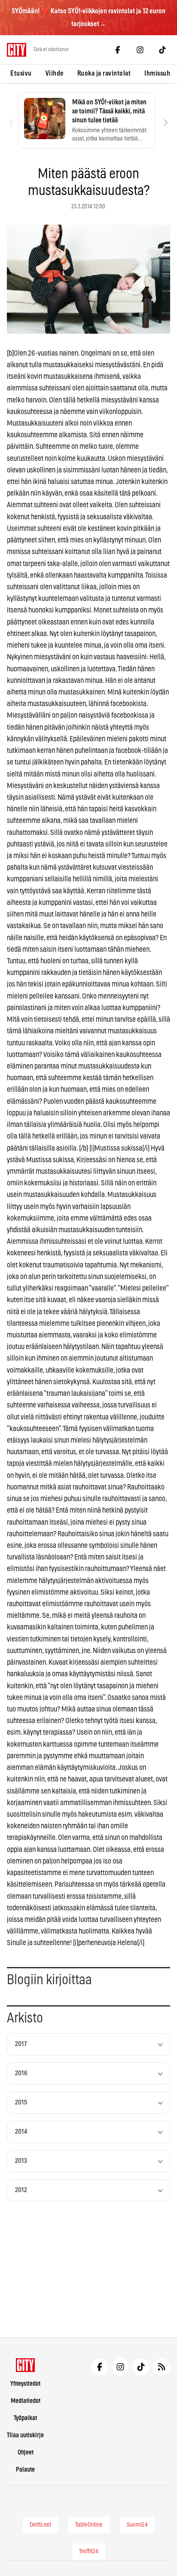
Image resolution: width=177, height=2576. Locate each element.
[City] (26, 2365)
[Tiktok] (162, 50)
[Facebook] (118, 50)
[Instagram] (140, 50)
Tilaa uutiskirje (25, 2435)
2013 (21, 2161)
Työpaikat (25, 2418)
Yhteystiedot (25, 2384)
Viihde (55, 73)
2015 (21, 2103)
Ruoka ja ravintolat (104, 73)
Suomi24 (137, 2525)
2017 (21, 2044)
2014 (21, 2132)
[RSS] (162, 2367)
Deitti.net (40, 2525)
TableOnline (89, 2525)
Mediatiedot (26, 2401)
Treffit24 (89, 2552)
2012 (21, 2190)
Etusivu (21, 73)
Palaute (25, 2470)
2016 (21, 2073)
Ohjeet (26, 2453)
